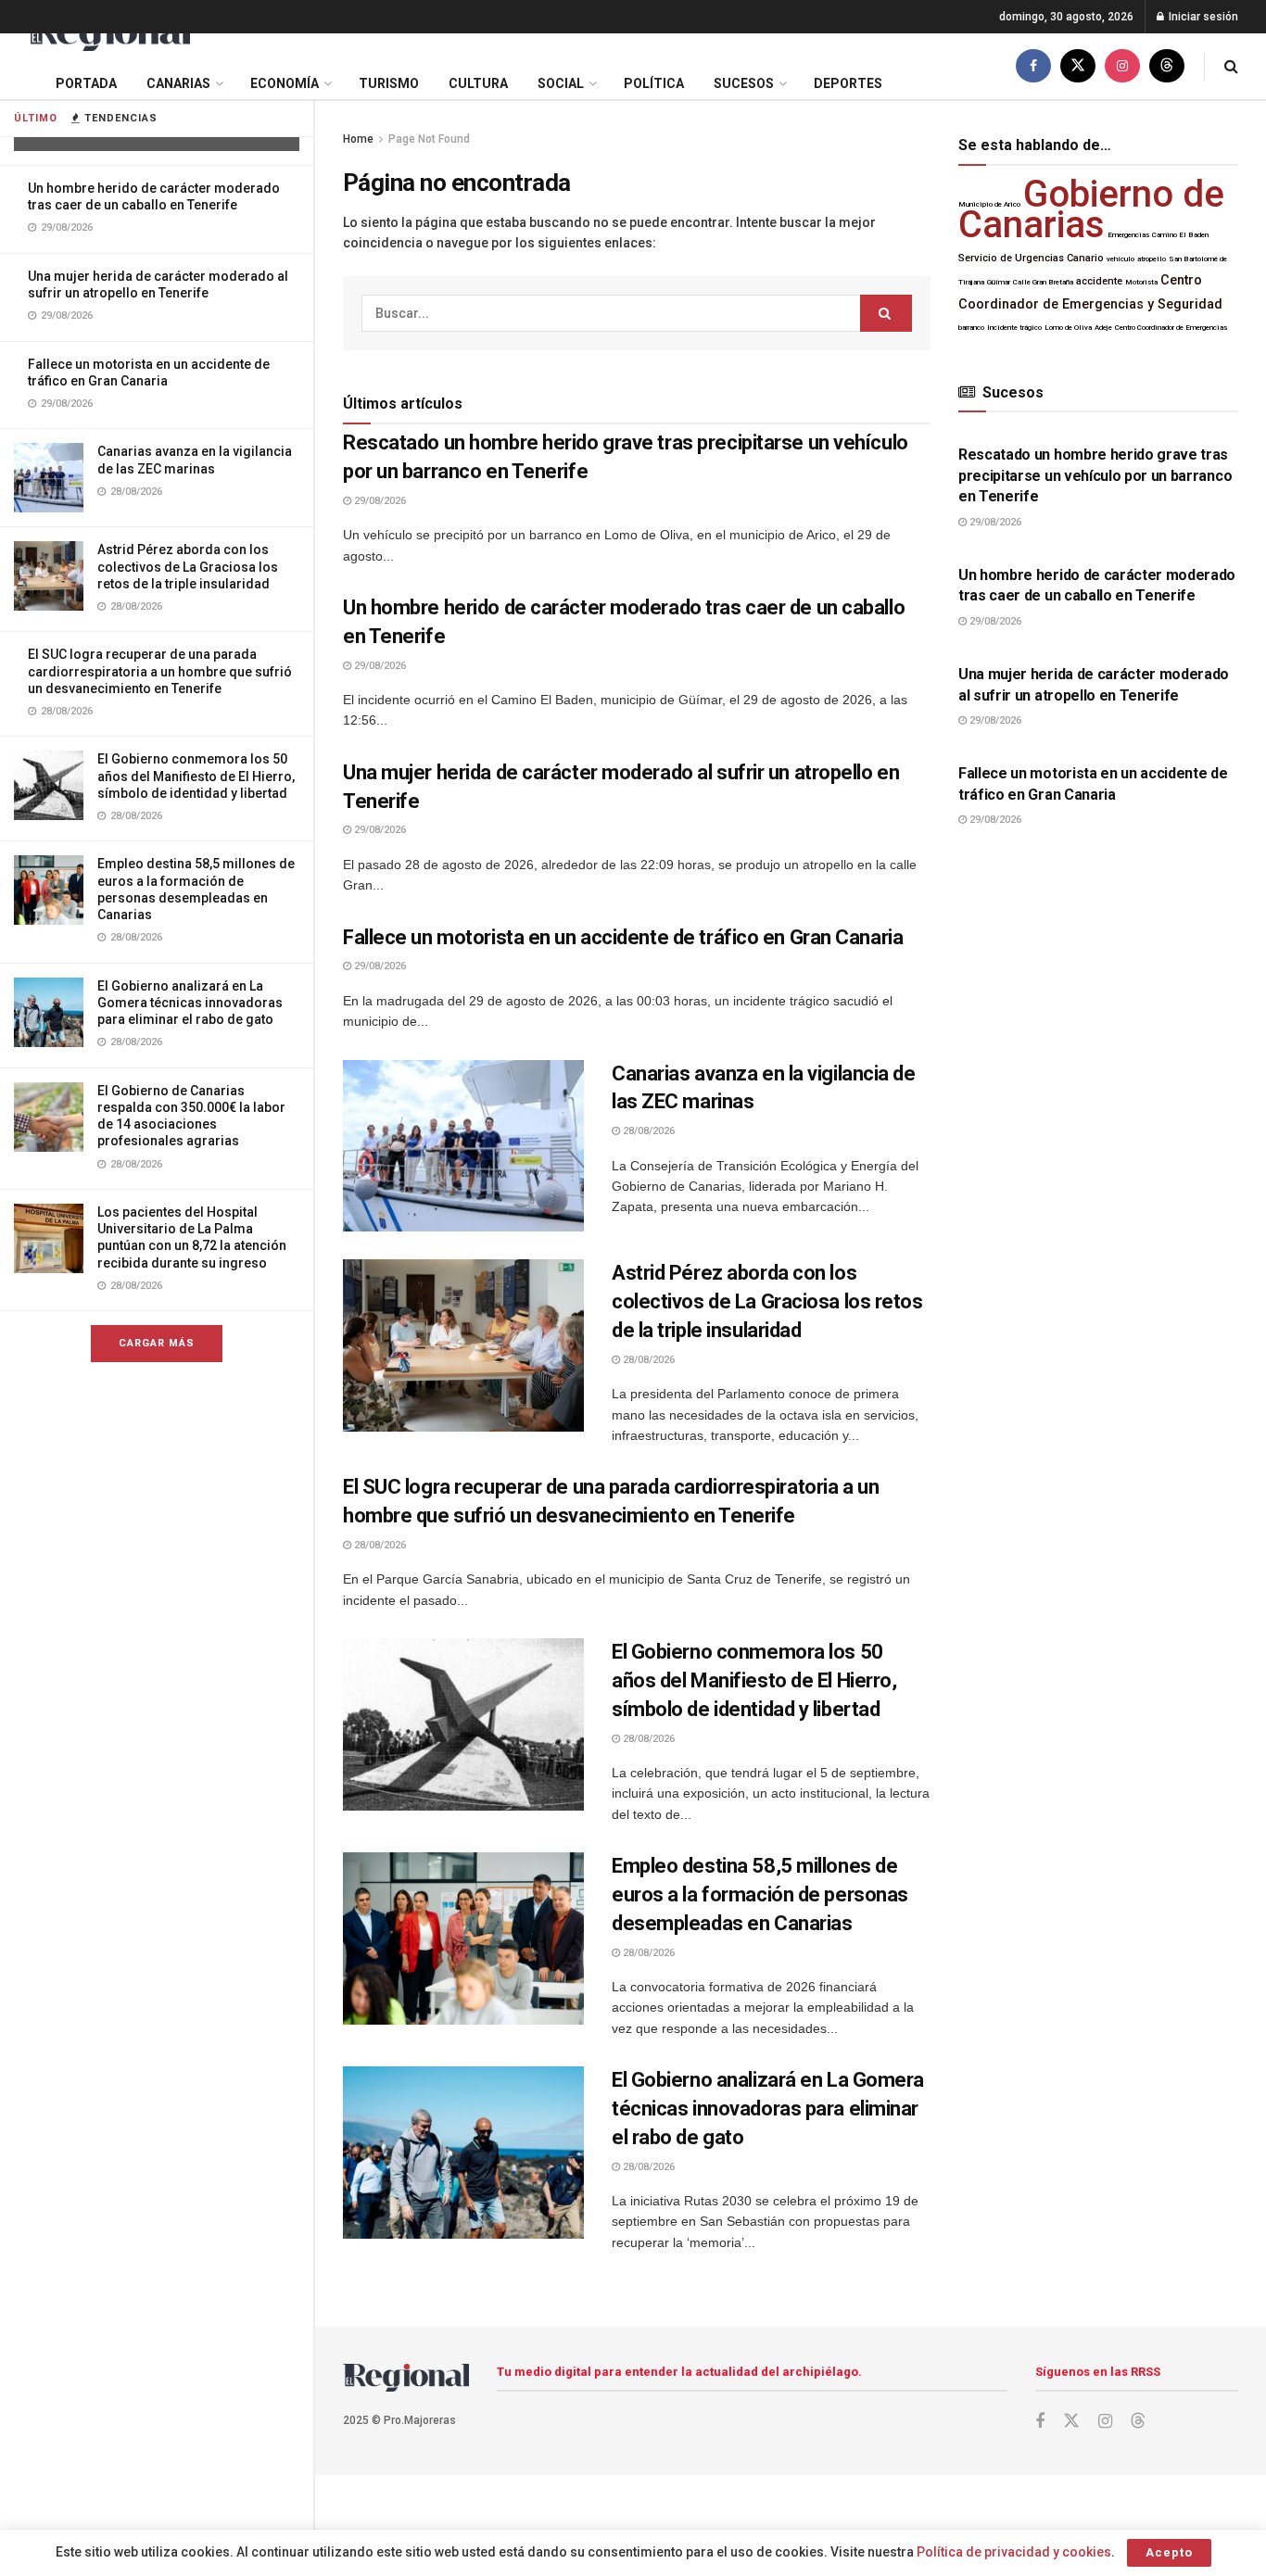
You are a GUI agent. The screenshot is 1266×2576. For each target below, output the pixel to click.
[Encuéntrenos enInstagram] (1122, 66)
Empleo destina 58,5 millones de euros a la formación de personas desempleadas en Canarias (760, 1894)
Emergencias (1128, 235)
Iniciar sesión (1202, 17)
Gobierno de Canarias (1091, 209)
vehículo (1120, 259)
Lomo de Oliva (1068, 328)
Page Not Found (429, 139)
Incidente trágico (1014, 328)
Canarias (178, 83)
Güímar (999, 282)
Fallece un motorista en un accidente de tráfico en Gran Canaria (623, 937)
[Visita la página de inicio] (109, 34)
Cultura (478, 83)
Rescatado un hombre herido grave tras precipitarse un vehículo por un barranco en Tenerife (1095, 475)
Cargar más (157, 1343)
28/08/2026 (647, 1131)
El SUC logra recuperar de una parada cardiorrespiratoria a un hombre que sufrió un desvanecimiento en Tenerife (160, 671)
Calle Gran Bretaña (1043, 282)
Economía (285, 83)
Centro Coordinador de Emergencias (1171, 328)
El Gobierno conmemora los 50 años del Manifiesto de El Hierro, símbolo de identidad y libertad (196, 776)
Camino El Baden (1180, 235)
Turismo (389, 83)
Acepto (1169, 2552)
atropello (1152, 259)
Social (561, 83)
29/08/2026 (379, 501)
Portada (86, 83)
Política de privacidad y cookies (1014, 2552)
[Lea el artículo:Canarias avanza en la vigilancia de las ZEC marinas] (463, 1146)
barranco (971, 328)
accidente (1099, 281)
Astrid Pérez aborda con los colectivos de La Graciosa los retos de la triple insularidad (188, 566)
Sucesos (744, 83)
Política (654, 83)
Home (358, 139)
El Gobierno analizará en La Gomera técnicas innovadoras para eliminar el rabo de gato (190, 1003)
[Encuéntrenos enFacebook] (1033, 66)
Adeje (1103, 328)
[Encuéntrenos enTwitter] (1078, 66)
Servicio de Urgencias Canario (1031, 258)
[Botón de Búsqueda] (1231, 66)
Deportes (848, 83)
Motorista (1141, 282)
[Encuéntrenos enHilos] (1167, 66)
